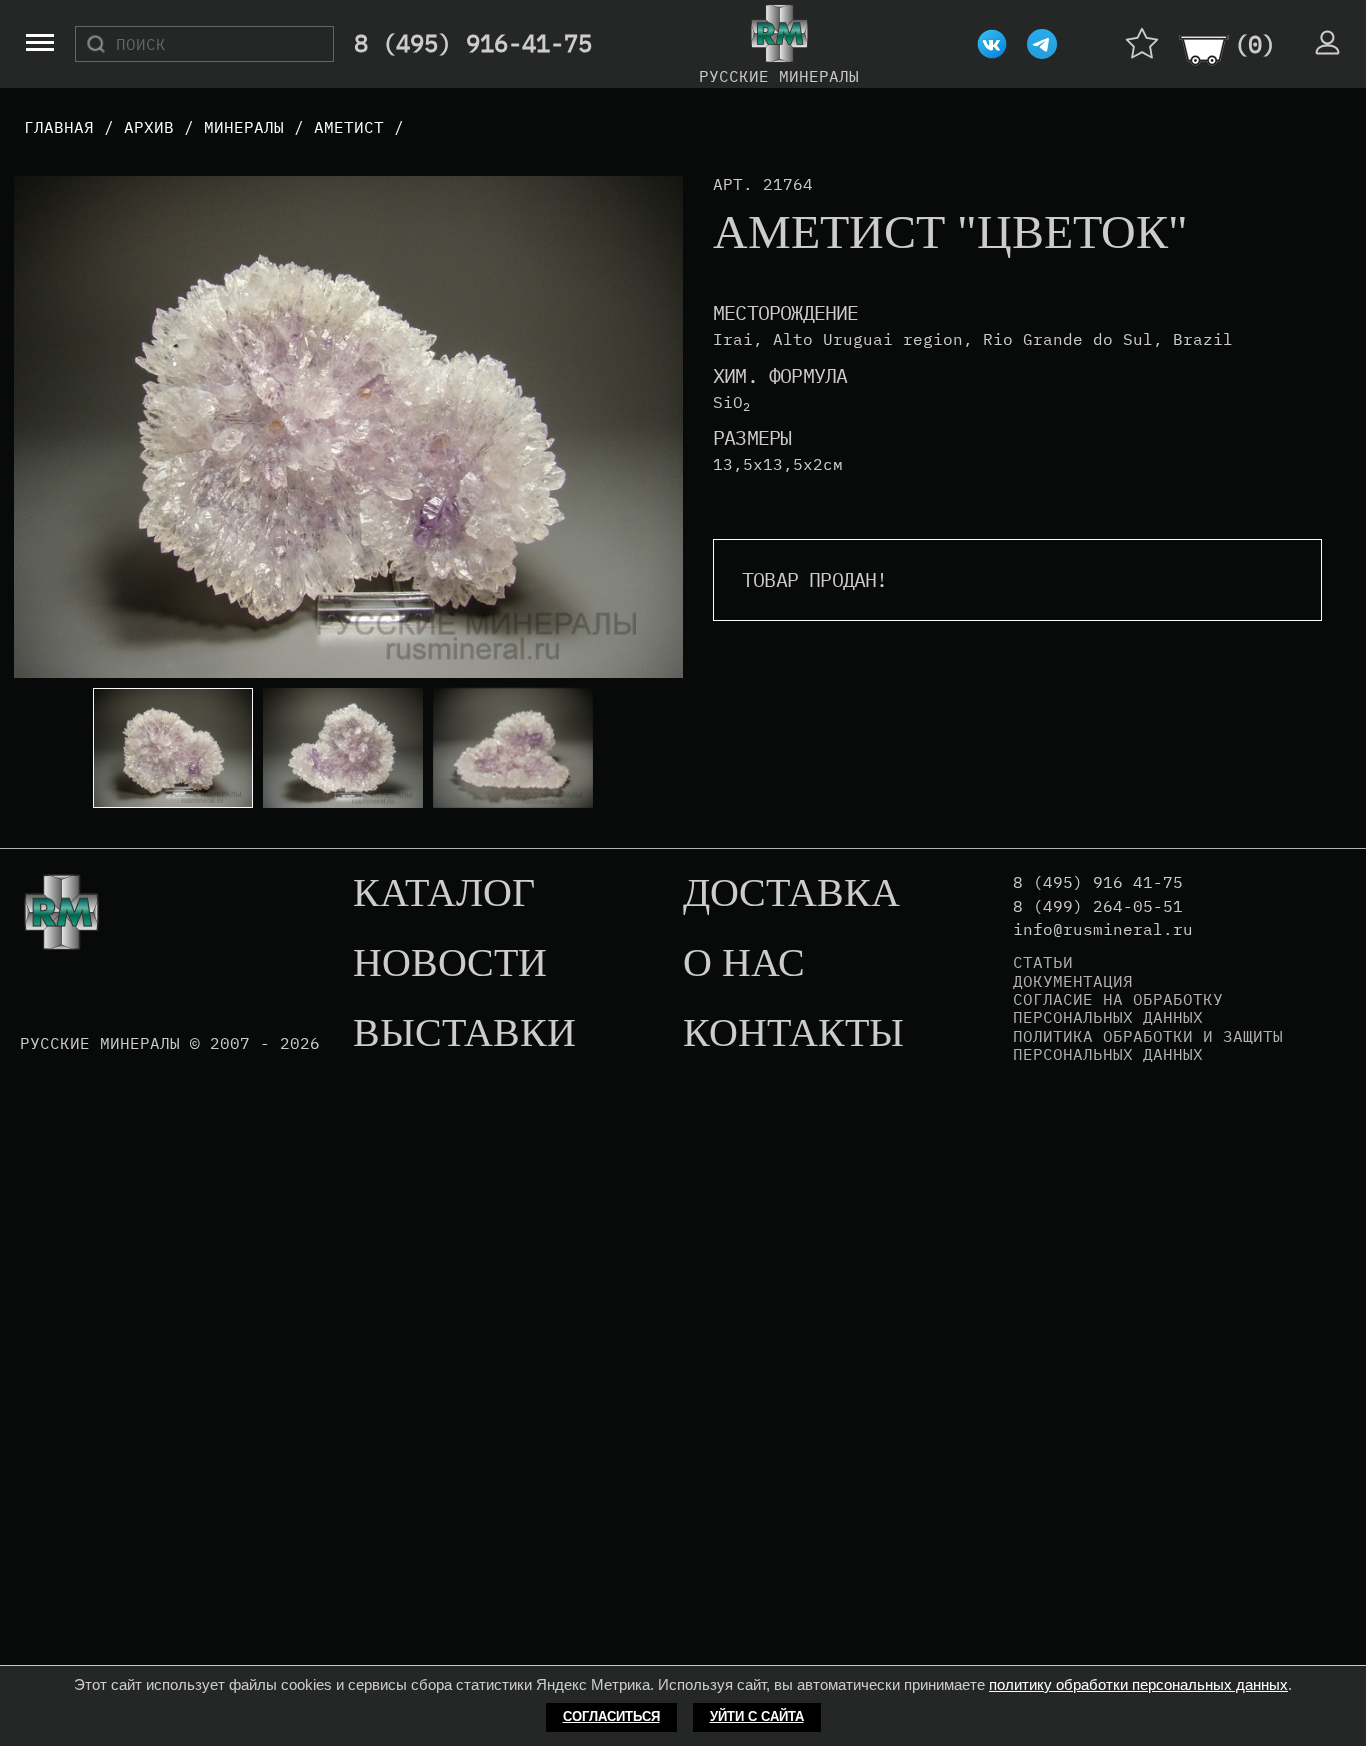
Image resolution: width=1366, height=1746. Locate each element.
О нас (744, 964)
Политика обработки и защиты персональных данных (1148, 1045)
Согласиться (611, 1716)
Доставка (791, 894)
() (1255, 44)
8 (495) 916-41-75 (473, 44)
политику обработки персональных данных (1138, 1684)
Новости (450, 964)
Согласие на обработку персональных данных (1118, 1008)
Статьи (1043, 962)
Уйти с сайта (757, 1716)
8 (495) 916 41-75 (1098, 882)
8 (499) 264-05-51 (1098, 906)
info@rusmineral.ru (1103, 929)
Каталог (444, 894)
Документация (1073, 981)
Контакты (793, 1034)
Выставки (464, 1034)
